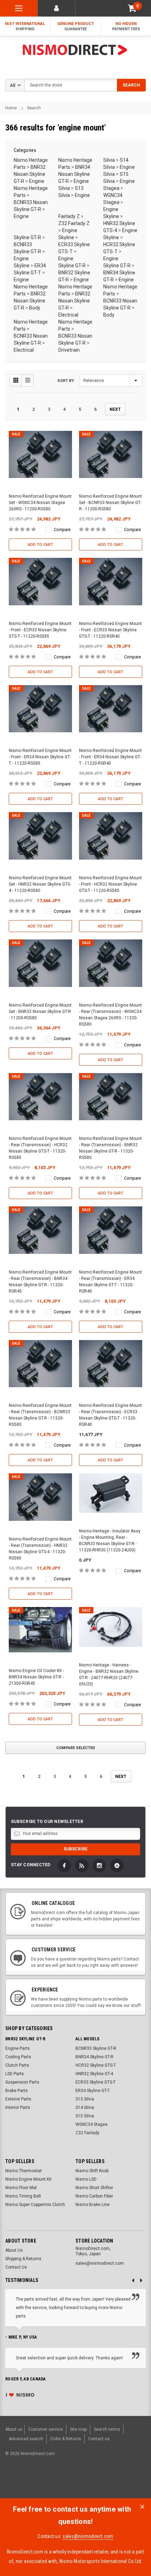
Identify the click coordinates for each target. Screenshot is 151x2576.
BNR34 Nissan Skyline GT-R (74, 174)
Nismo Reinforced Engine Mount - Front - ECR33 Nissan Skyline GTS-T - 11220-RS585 (40, 630)
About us (14, 2429)
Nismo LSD (86, 2179)
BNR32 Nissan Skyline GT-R (30, 174)
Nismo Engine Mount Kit (28, 2179)
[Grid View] (16, 380)
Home (11, 108)
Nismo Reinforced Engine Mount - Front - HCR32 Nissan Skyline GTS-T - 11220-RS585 (110, 884)
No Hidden (126, 26)
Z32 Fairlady (87, 2133)
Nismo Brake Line (93, 2205)
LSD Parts (15, 2074)
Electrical (68, 315)
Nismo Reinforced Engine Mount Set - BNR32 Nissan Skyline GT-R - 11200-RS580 (40, 1012)
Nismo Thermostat (24, 2171)
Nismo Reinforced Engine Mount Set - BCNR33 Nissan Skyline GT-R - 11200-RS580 (110, 503)
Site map (78, 2429)
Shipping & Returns (23, 2259)
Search (34, 108)
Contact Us (16, 2267)
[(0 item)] (132, 8)
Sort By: (66, 381)
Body (35, 308)
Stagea (111, 188)
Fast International (25, 26)
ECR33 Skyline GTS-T (96, 2082)
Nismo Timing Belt (23, 2196)
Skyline (111, 216)
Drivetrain (69, 350)
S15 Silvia (85, 2116)
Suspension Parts (22, 2082)
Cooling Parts (18, 2057)
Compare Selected (76, 1748)
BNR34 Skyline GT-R (94, 2057)
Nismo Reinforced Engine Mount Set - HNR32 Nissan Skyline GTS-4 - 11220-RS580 (40, 884)
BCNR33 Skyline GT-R (96, 2048)
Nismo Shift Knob (92, 2171)
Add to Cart (40, 545)
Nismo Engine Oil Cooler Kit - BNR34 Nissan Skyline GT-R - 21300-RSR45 (36, 1677)
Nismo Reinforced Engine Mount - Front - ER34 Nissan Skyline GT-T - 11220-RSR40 (110, 757)
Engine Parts (18, 2048)
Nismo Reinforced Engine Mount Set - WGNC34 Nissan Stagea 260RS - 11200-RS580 (40, 503)
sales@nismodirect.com (88, 2536)
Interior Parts (18, 2108)
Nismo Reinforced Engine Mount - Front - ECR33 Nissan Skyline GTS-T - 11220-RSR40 (110, 630)
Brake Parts (17, 2091)
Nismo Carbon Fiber (94, 2196)
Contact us (99, 2439)
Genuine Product (75, 26)
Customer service (45, 2429)
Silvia (109, 160)
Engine (37, 181)
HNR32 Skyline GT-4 (94, 2074)
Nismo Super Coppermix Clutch (35, 2205)
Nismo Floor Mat (21, 2188)
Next (115, 409)
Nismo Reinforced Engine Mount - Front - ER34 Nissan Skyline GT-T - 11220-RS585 (40, 757)
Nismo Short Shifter (94, 2188)
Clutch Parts (17, 2065)
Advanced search (26, 2439)
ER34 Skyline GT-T (93, 2091)
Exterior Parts (18, 2099)
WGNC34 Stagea (91, 2124)
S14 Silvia (85, 2108)
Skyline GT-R (27, 237)
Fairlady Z (69, 216)
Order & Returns (66, 2439)
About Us (14, 2250)
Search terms (107, 2429)
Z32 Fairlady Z (74, 223)
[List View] (28, 380)
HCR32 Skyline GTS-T (96, 2065)
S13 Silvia (85, 2099)
